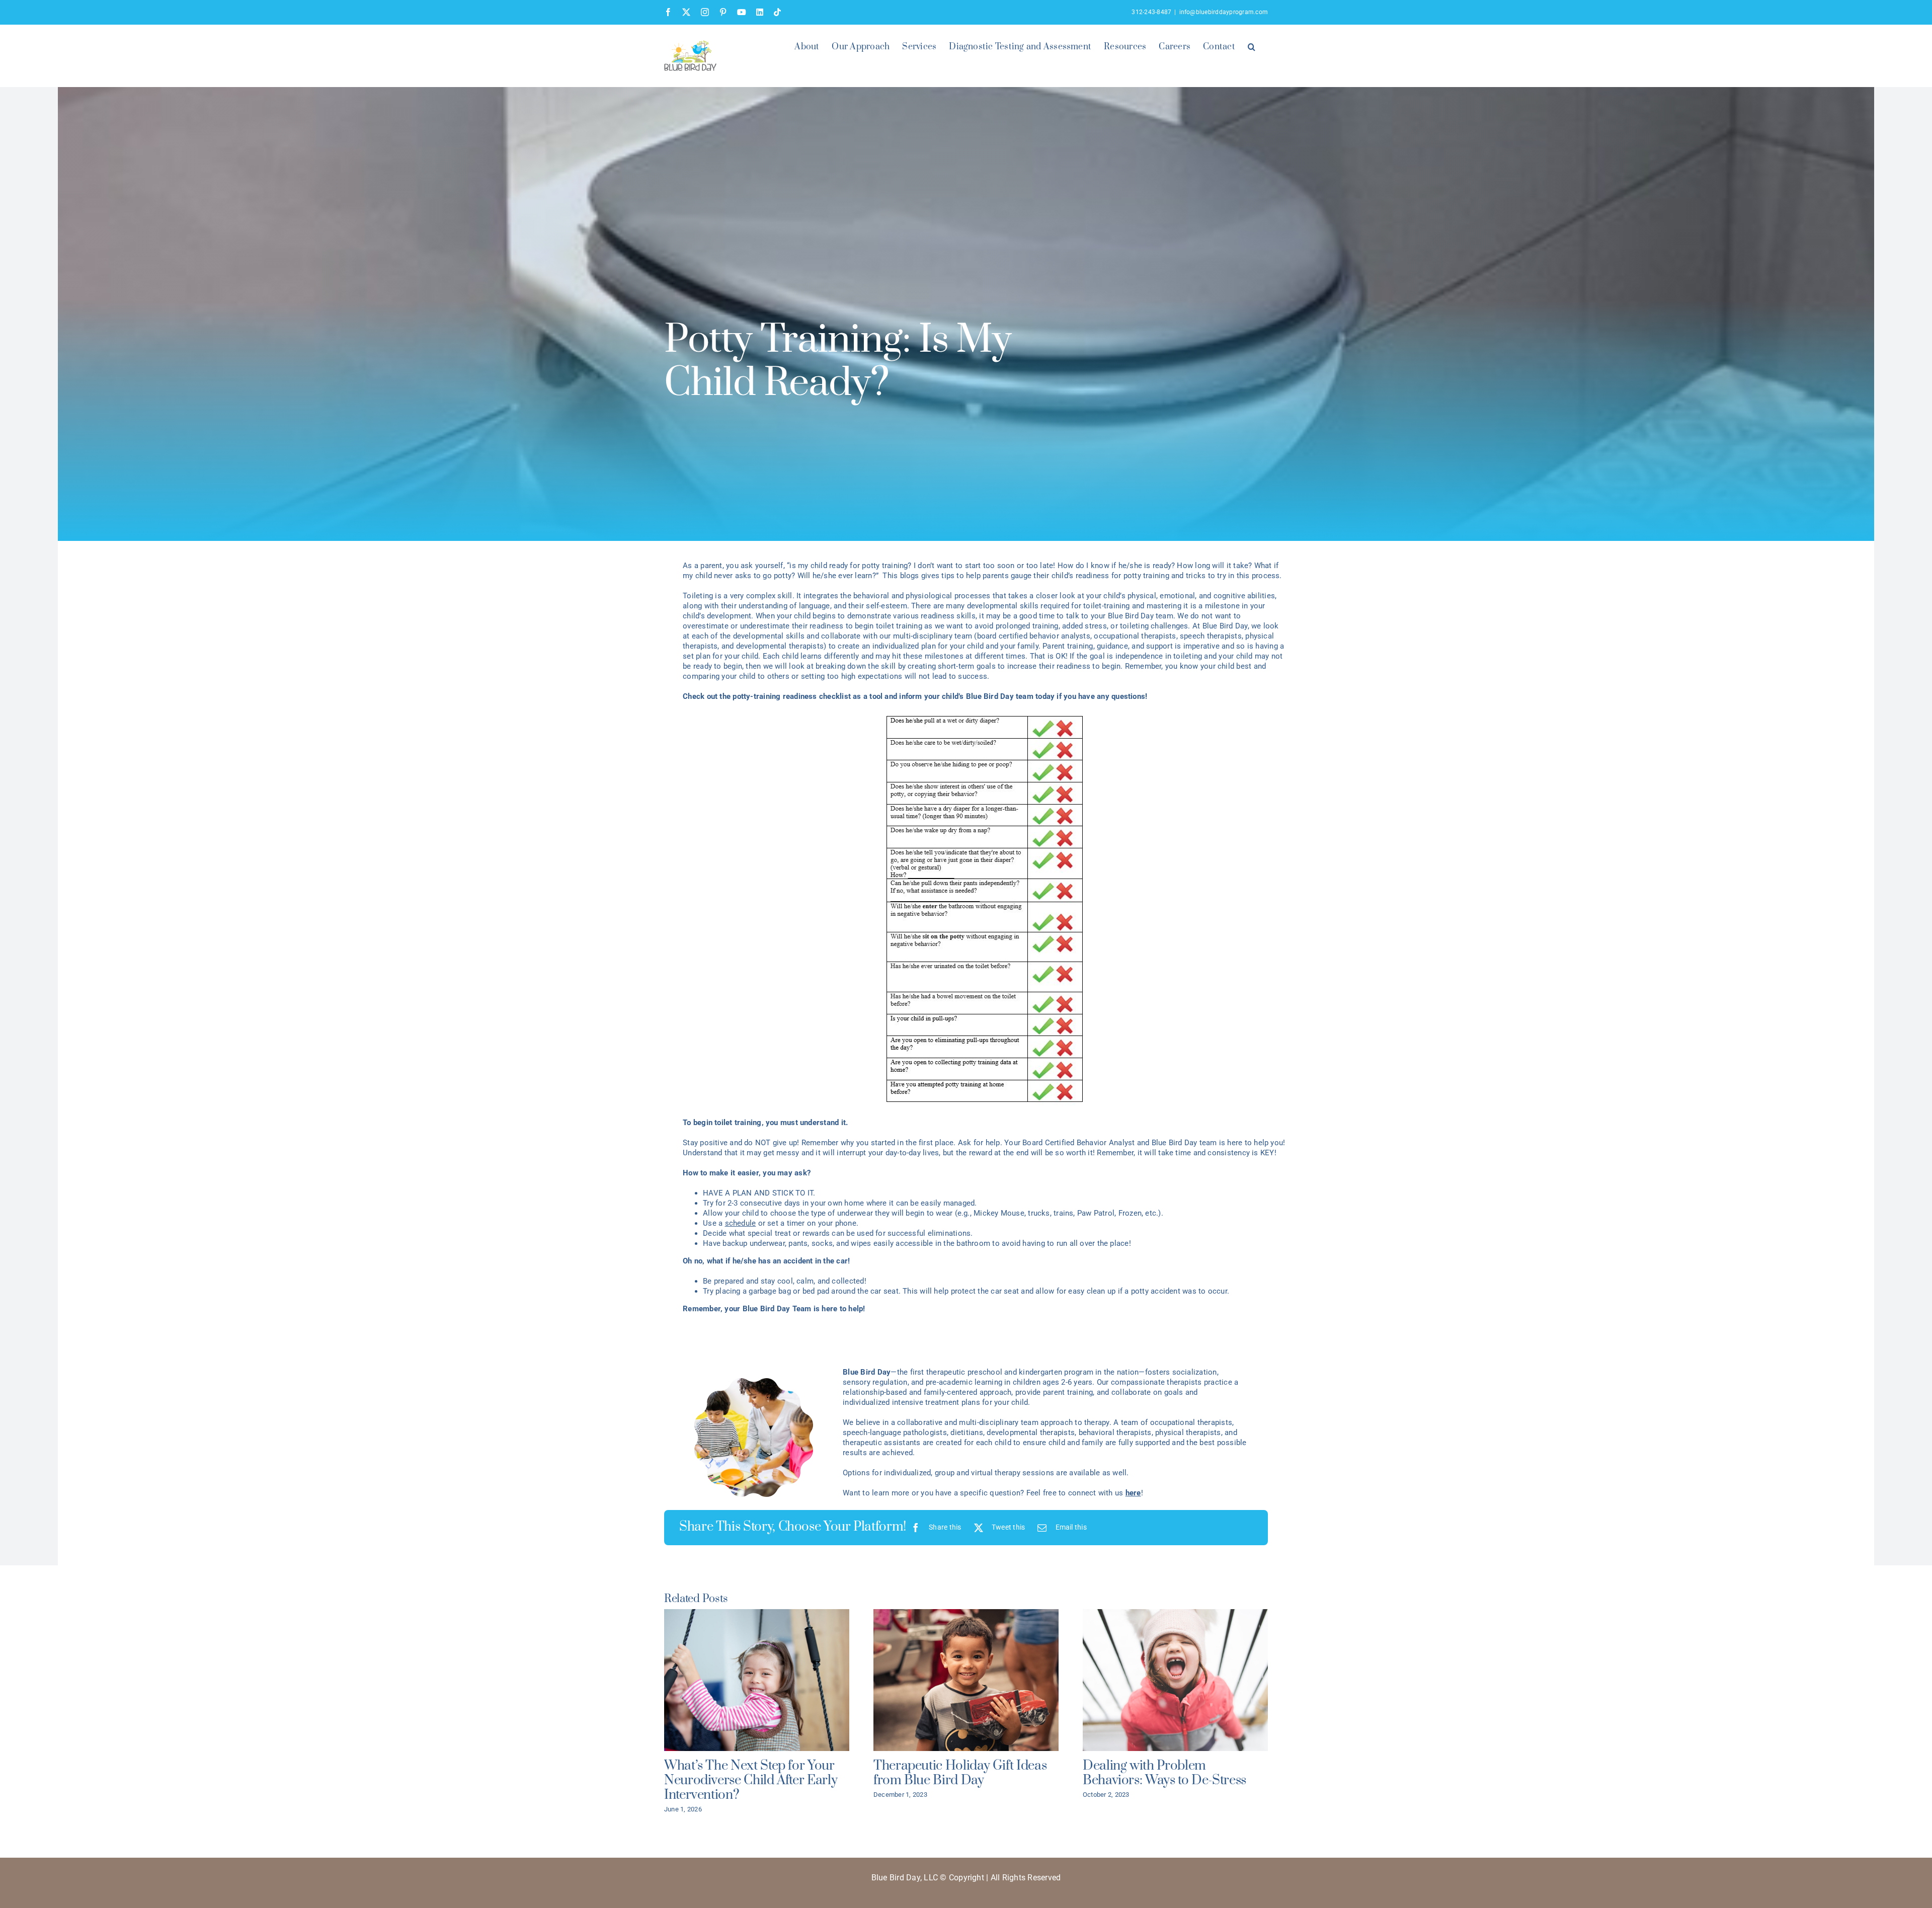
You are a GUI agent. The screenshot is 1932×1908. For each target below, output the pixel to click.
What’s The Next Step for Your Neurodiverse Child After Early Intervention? (751, 1780)
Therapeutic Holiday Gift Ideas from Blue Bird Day (960, 1773)
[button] (1252, 46)
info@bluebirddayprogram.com (1224, 12)
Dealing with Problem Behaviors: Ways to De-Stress (1164, 1773)
